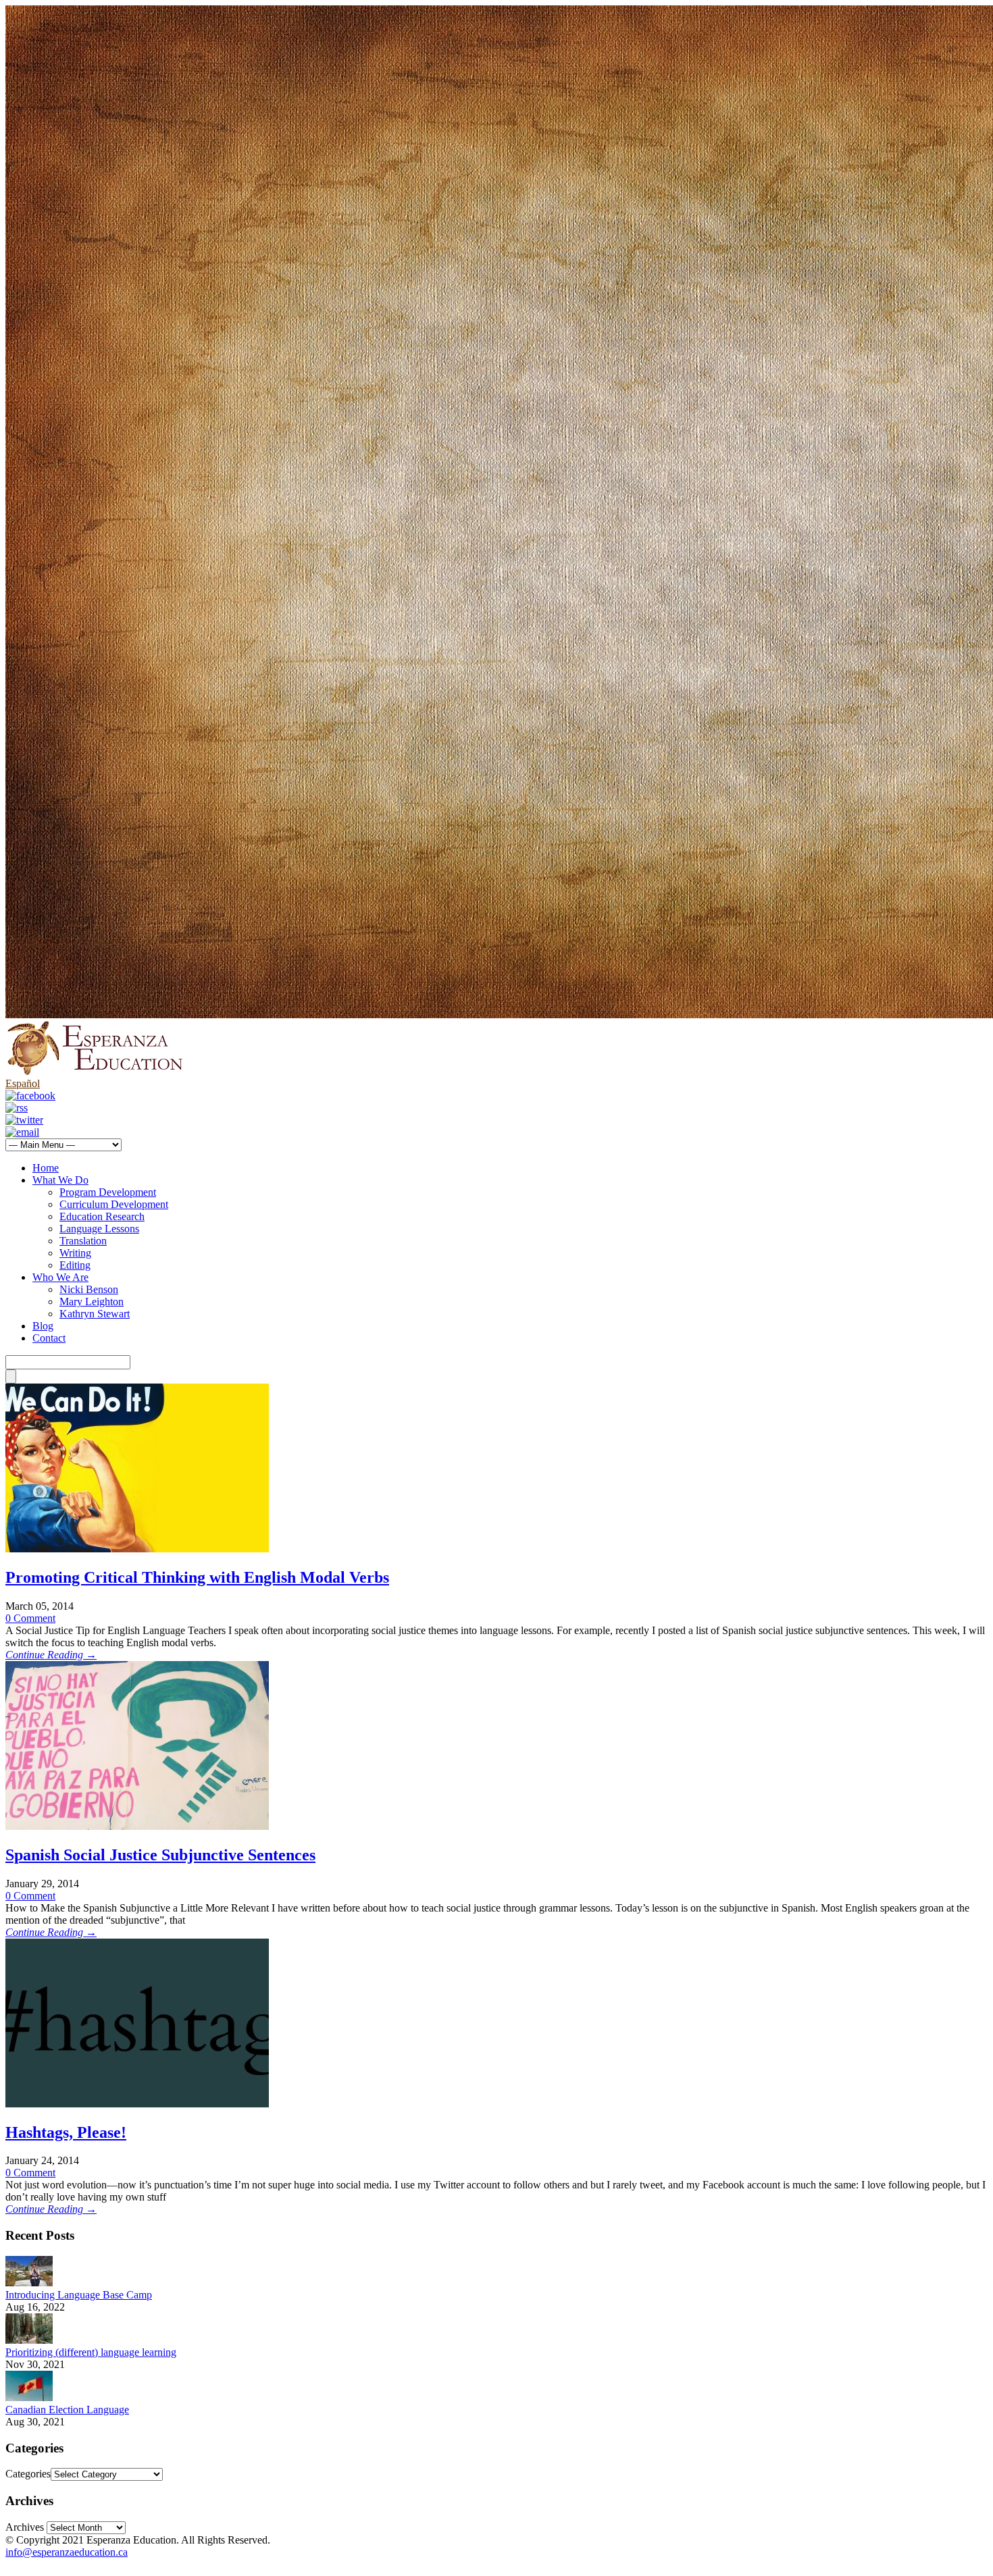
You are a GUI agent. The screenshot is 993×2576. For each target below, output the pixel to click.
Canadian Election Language (67, 2410)
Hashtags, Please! (66, 2132)
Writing (75, 1253)
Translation (83, 1241)
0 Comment (30, 1618)
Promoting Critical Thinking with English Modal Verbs (197, 1577)
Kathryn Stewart (95, 1314)
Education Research (102, 1216)
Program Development (108, 1192)
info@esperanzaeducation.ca (67, 2552)
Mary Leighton (92, 1302)
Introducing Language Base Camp (79, 2295)
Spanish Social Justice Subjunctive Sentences (160, 1855)
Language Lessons (99, 1229)
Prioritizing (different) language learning (91, 2352)
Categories (28, 2474)
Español (23, 1083)
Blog (43, 1326)
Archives (25, 2527)
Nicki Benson (89, 1289)
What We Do (60, 1180)
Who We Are (60, 1277)
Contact (49, 1338)
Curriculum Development (114, 1204)
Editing (75, 1265)
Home (46, 1168)
